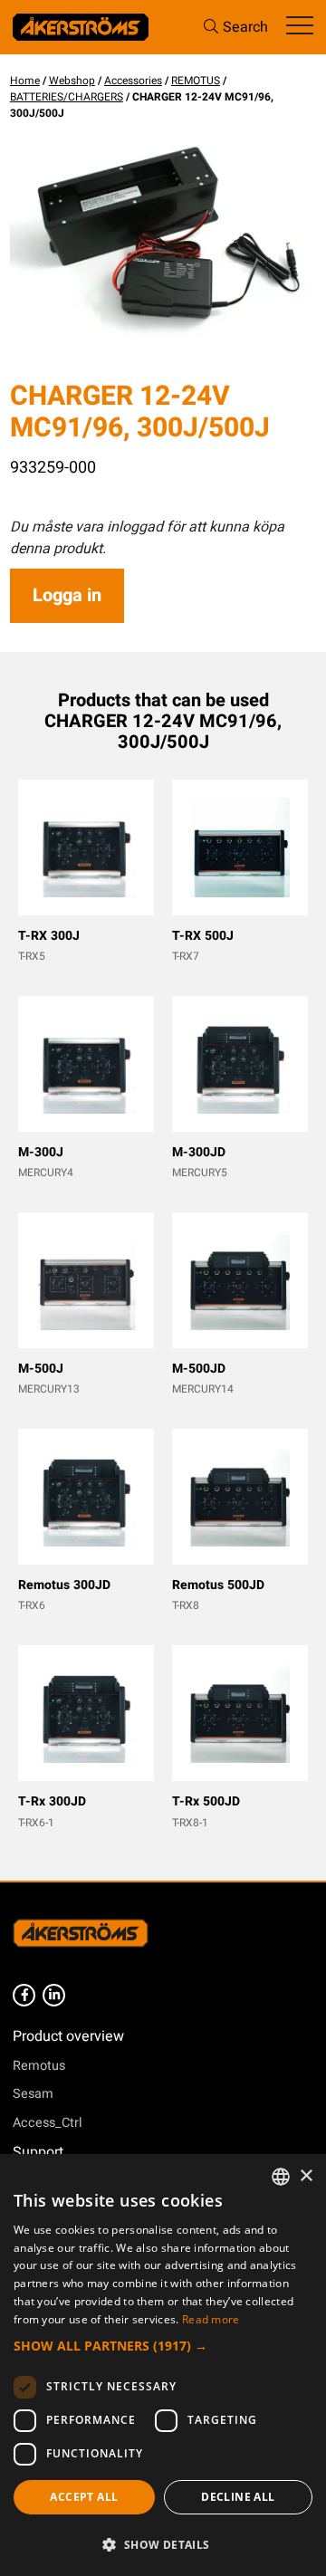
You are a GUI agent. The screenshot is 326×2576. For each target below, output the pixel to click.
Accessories (133, 81)
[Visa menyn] (300, 27)
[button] (163, 2346)
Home (25, 81)
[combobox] (281, 2177)
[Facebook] (24, 1995)
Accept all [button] (84, 2497)
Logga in (67, 595)
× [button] (306, 2176)
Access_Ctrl (48, 2123)
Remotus (39, 2066)
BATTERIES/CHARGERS (67, 97)
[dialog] (163, 2365)
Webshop (72, 81)
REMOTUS (196, 81)
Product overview (68, 2036)
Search (245, 27)
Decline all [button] (238, 2497)
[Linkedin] (54, 1995)
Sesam (33, 2094)
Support (38, 2152)
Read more (211, 2319)
